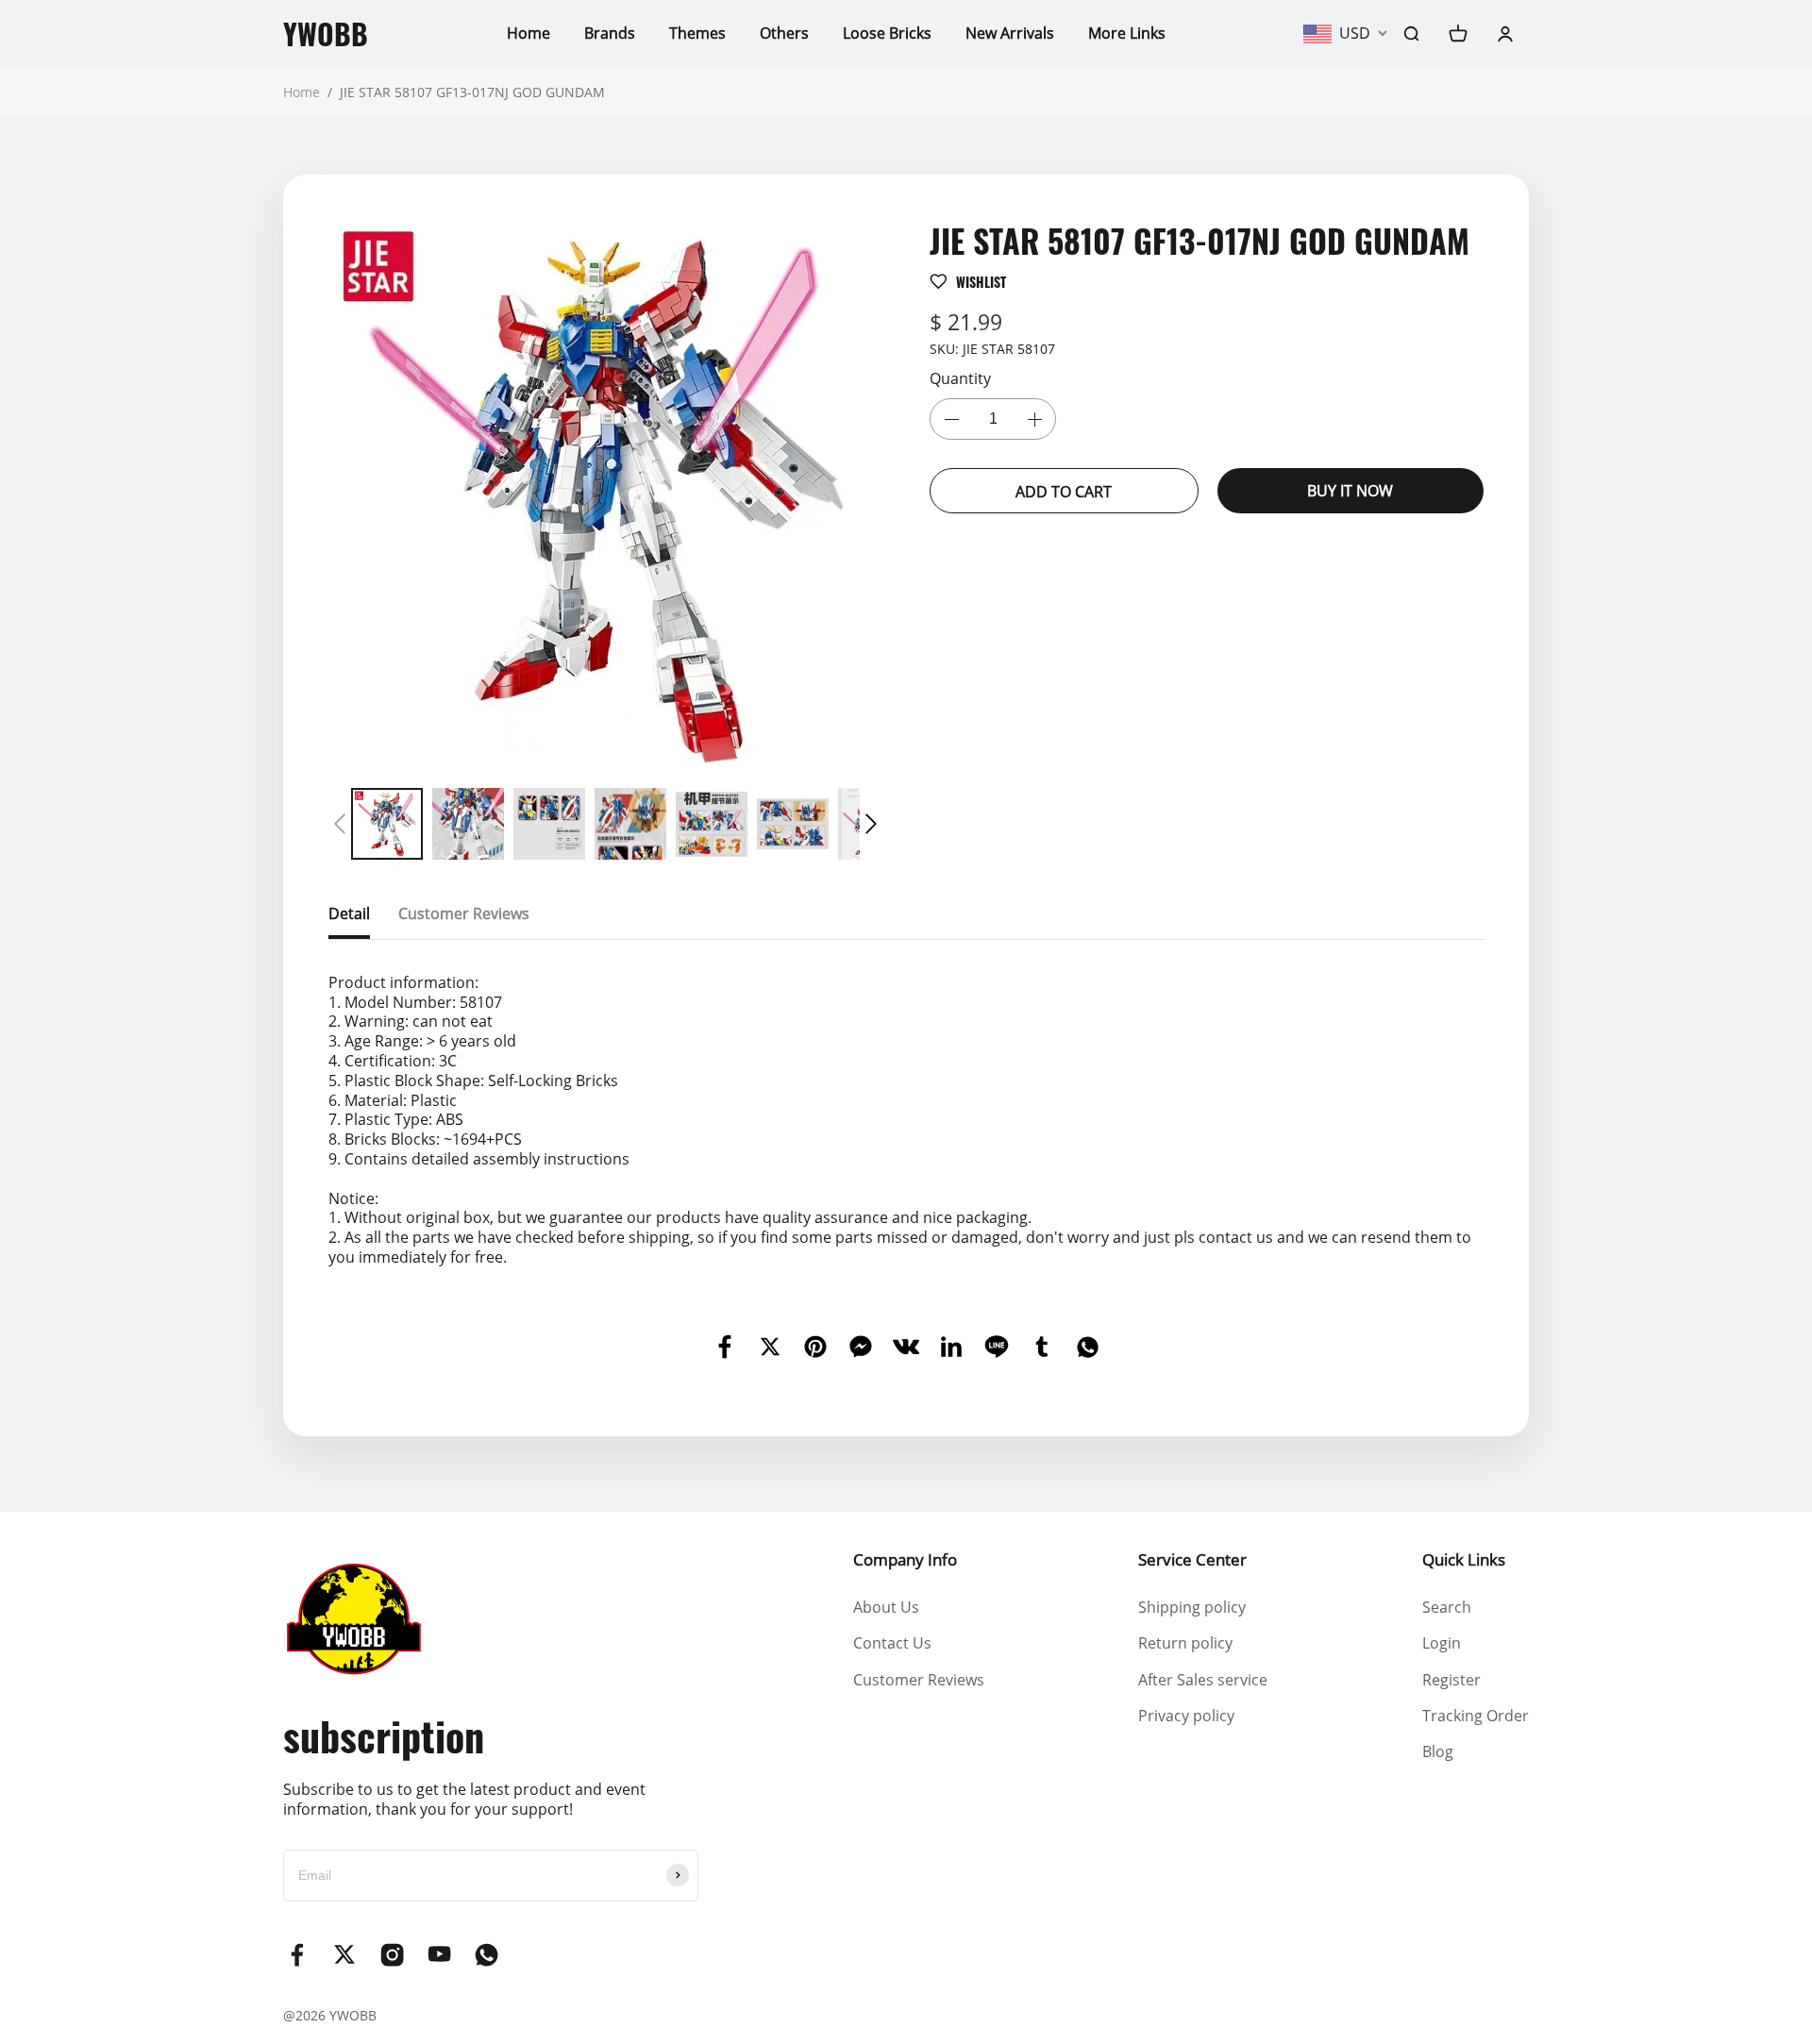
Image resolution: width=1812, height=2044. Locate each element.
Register (1451, 1680)
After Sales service (1203, 1680)
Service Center (1192, 1559)
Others (784, 33)
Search (1447, 1607)
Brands (610, 33)
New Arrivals (1010, 33)
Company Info (905, 1559)
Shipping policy (1192, 1607)
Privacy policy (1186, 1716)
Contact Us (892, 1643)
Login (1442, 1643)
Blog (1438, 1751)
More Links (1127, 33)
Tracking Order (1476, 1716)
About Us (886, 1607)
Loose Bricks (887, 33)
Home (528, 33)
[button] (340, 824)
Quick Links (1464, 1559)
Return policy (1185, 1643)
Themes (697, 33)
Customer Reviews (919, 1680)
